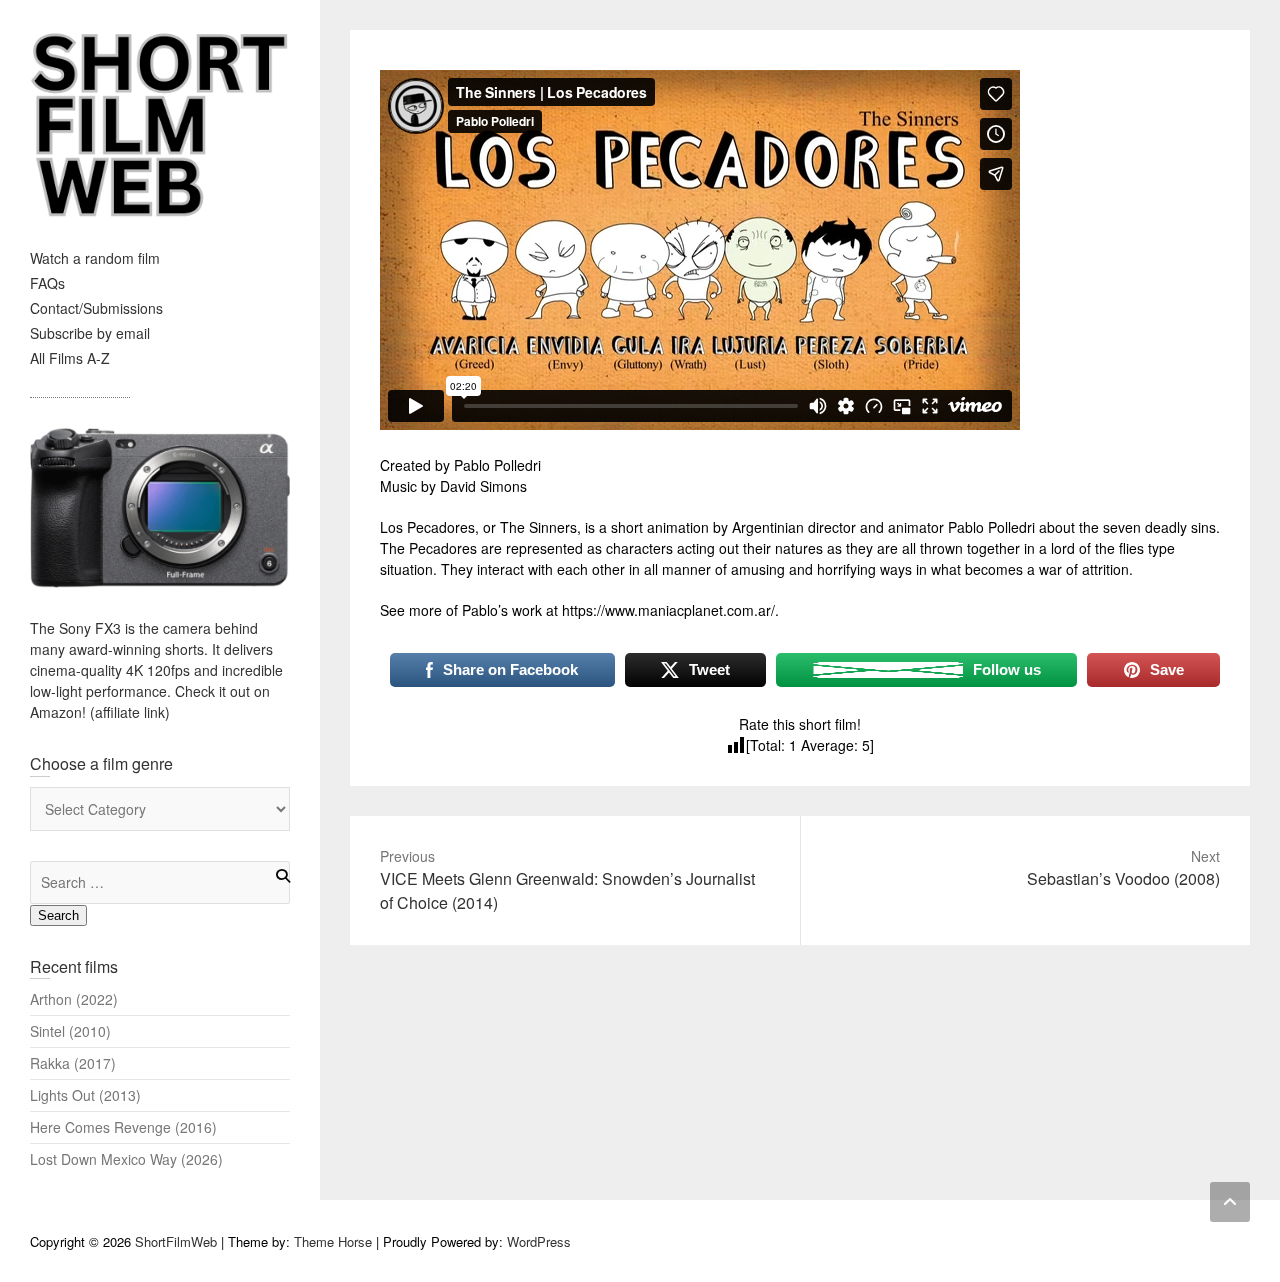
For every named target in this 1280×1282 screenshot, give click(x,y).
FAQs (47, 283)
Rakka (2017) (73, 1063)
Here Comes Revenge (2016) (123, 1127)
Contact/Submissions (96, 308)
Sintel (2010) (70, 1031)
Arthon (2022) (74, 999)
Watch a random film (95, 258)
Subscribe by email (90, 333)
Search (58, 915)
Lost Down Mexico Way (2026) (126, 1159)
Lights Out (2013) (85, 1095)
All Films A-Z (70, 358)
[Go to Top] (1230, 1202)
